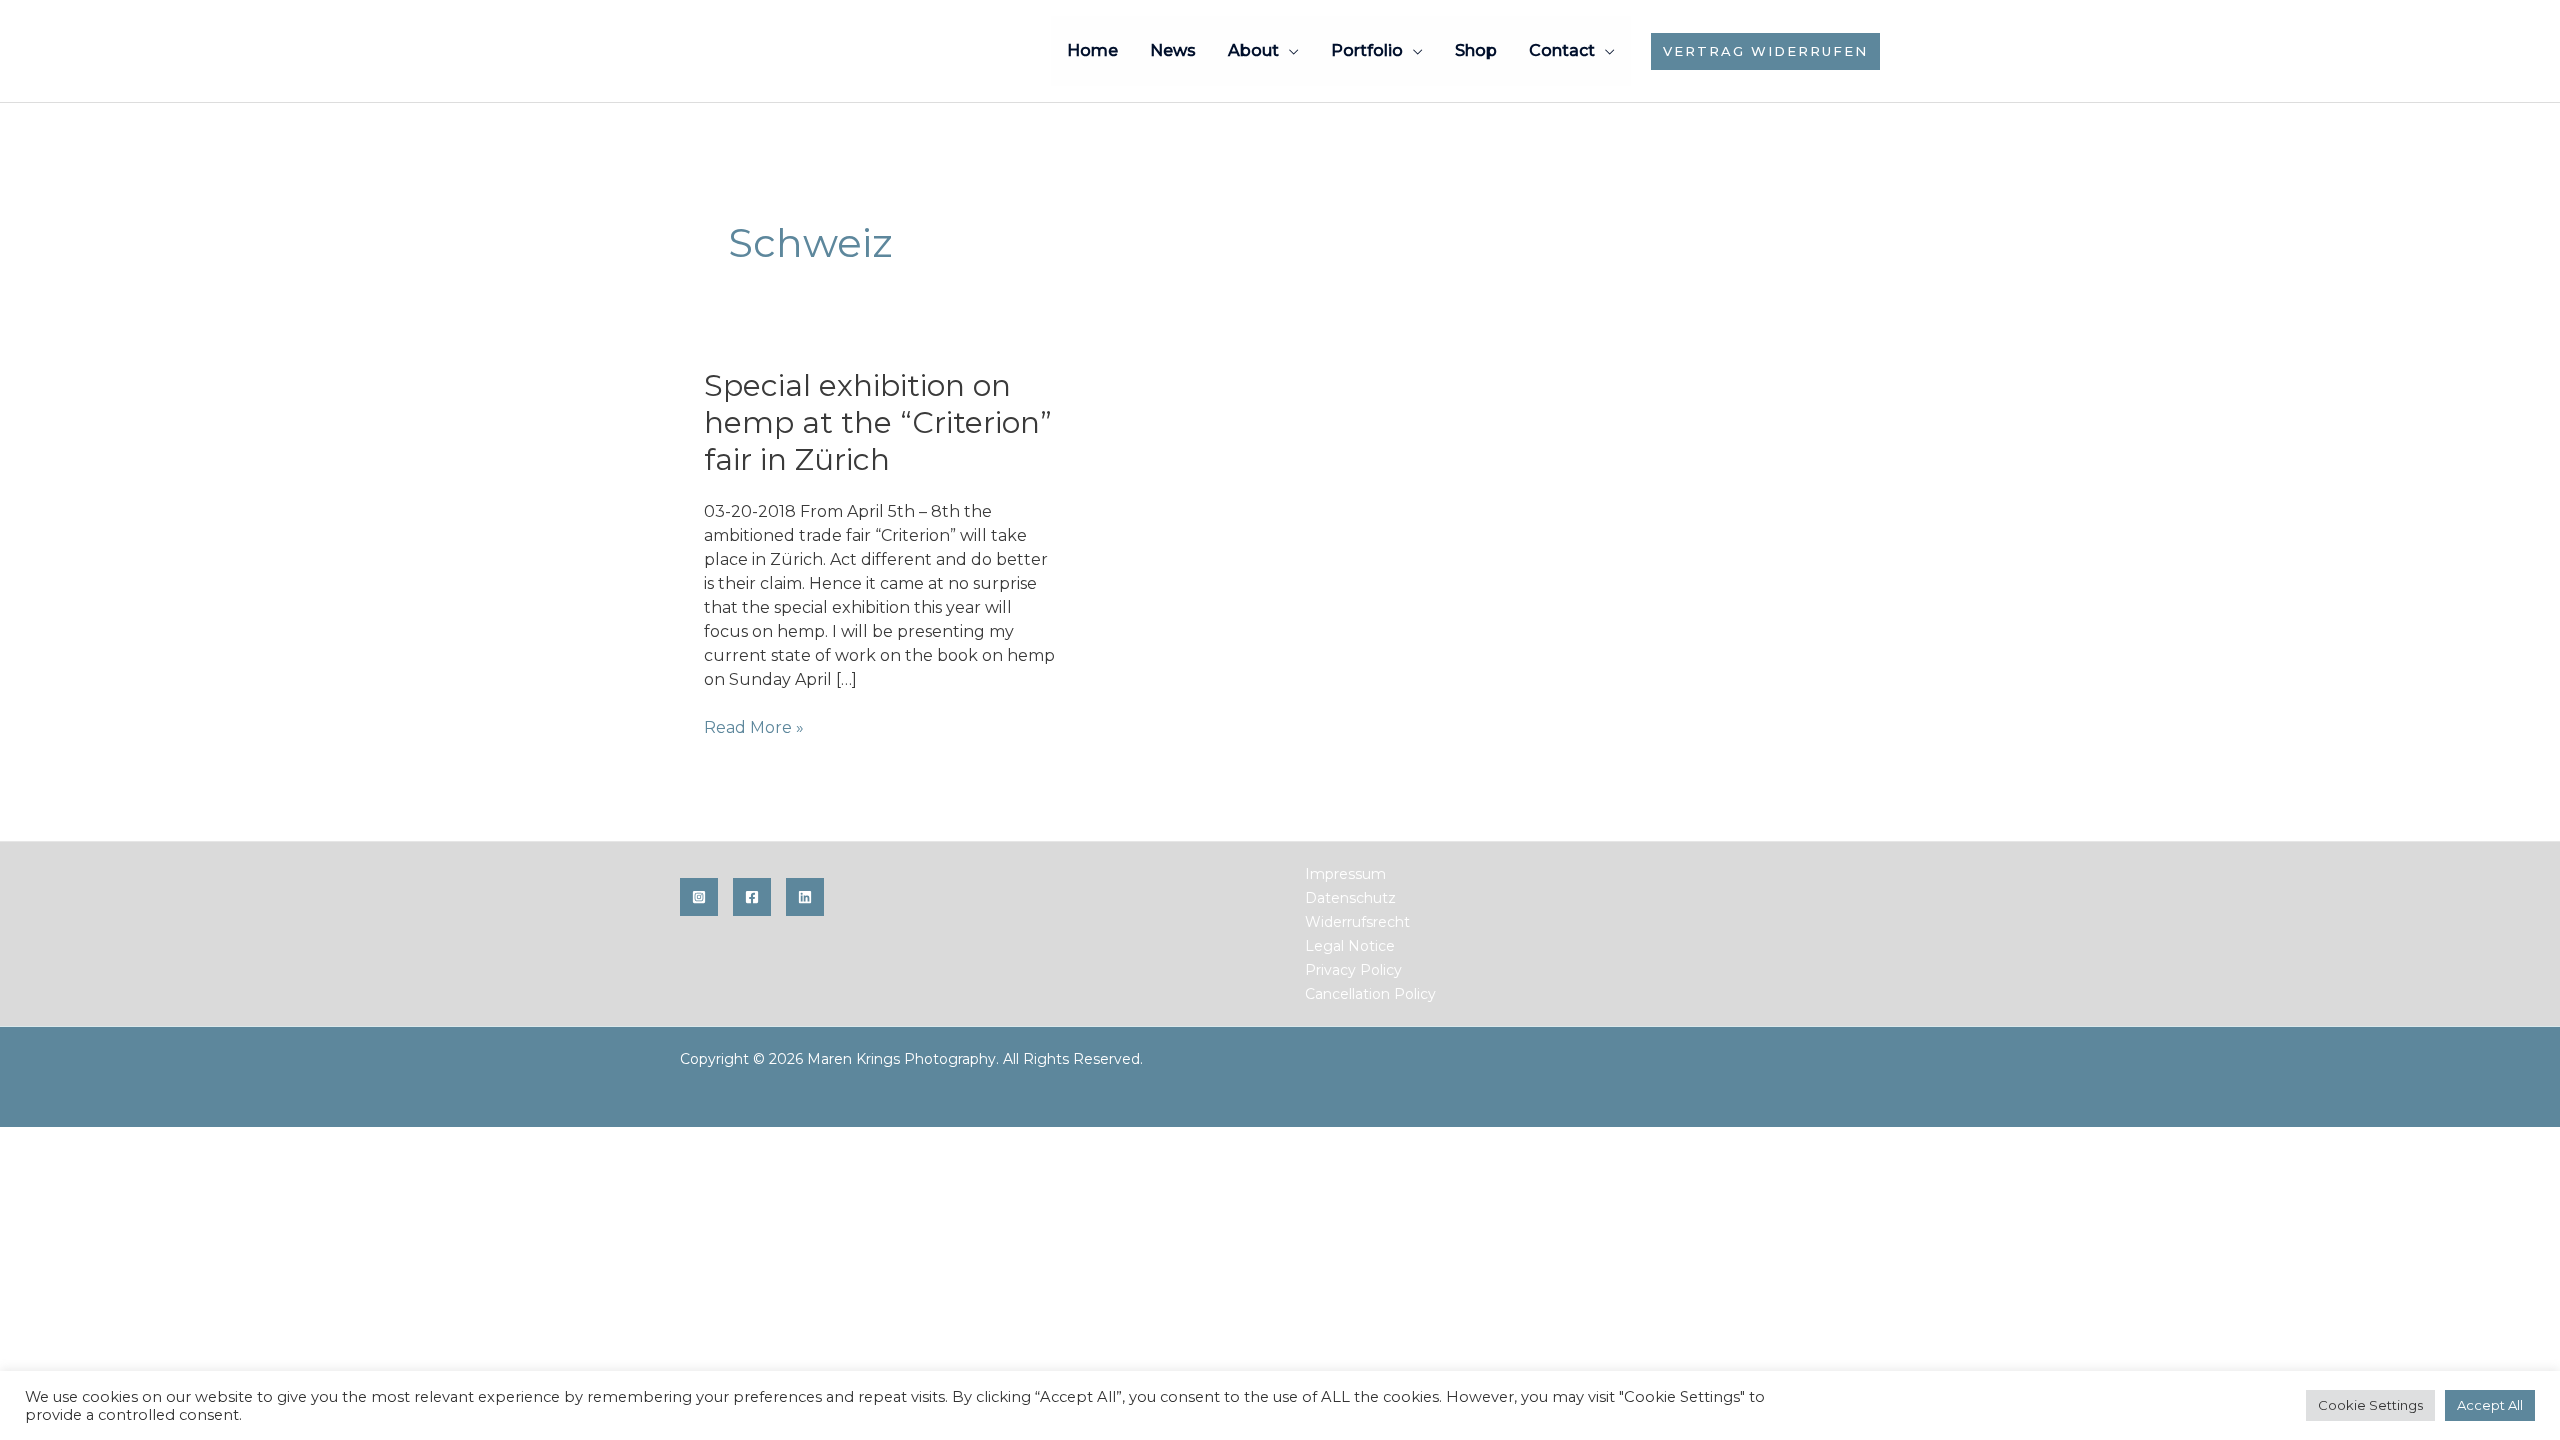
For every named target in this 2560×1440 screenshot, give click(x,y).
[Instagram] (699, 897)
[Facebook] (752, 897)
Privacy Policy (1353, 970)
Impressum (1345, 874)
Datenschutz (1350, 898)
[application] (1289, 50)
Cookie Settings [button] (2370, 1405)
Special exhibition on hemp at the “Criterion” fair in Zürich (878, 422)
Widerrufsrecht (1357, 922)
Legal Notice (1350, 946)
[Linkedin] (805, 897)
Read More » (754, 728)
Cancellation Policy (1370, 994)
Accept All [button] (2490, 1405)
